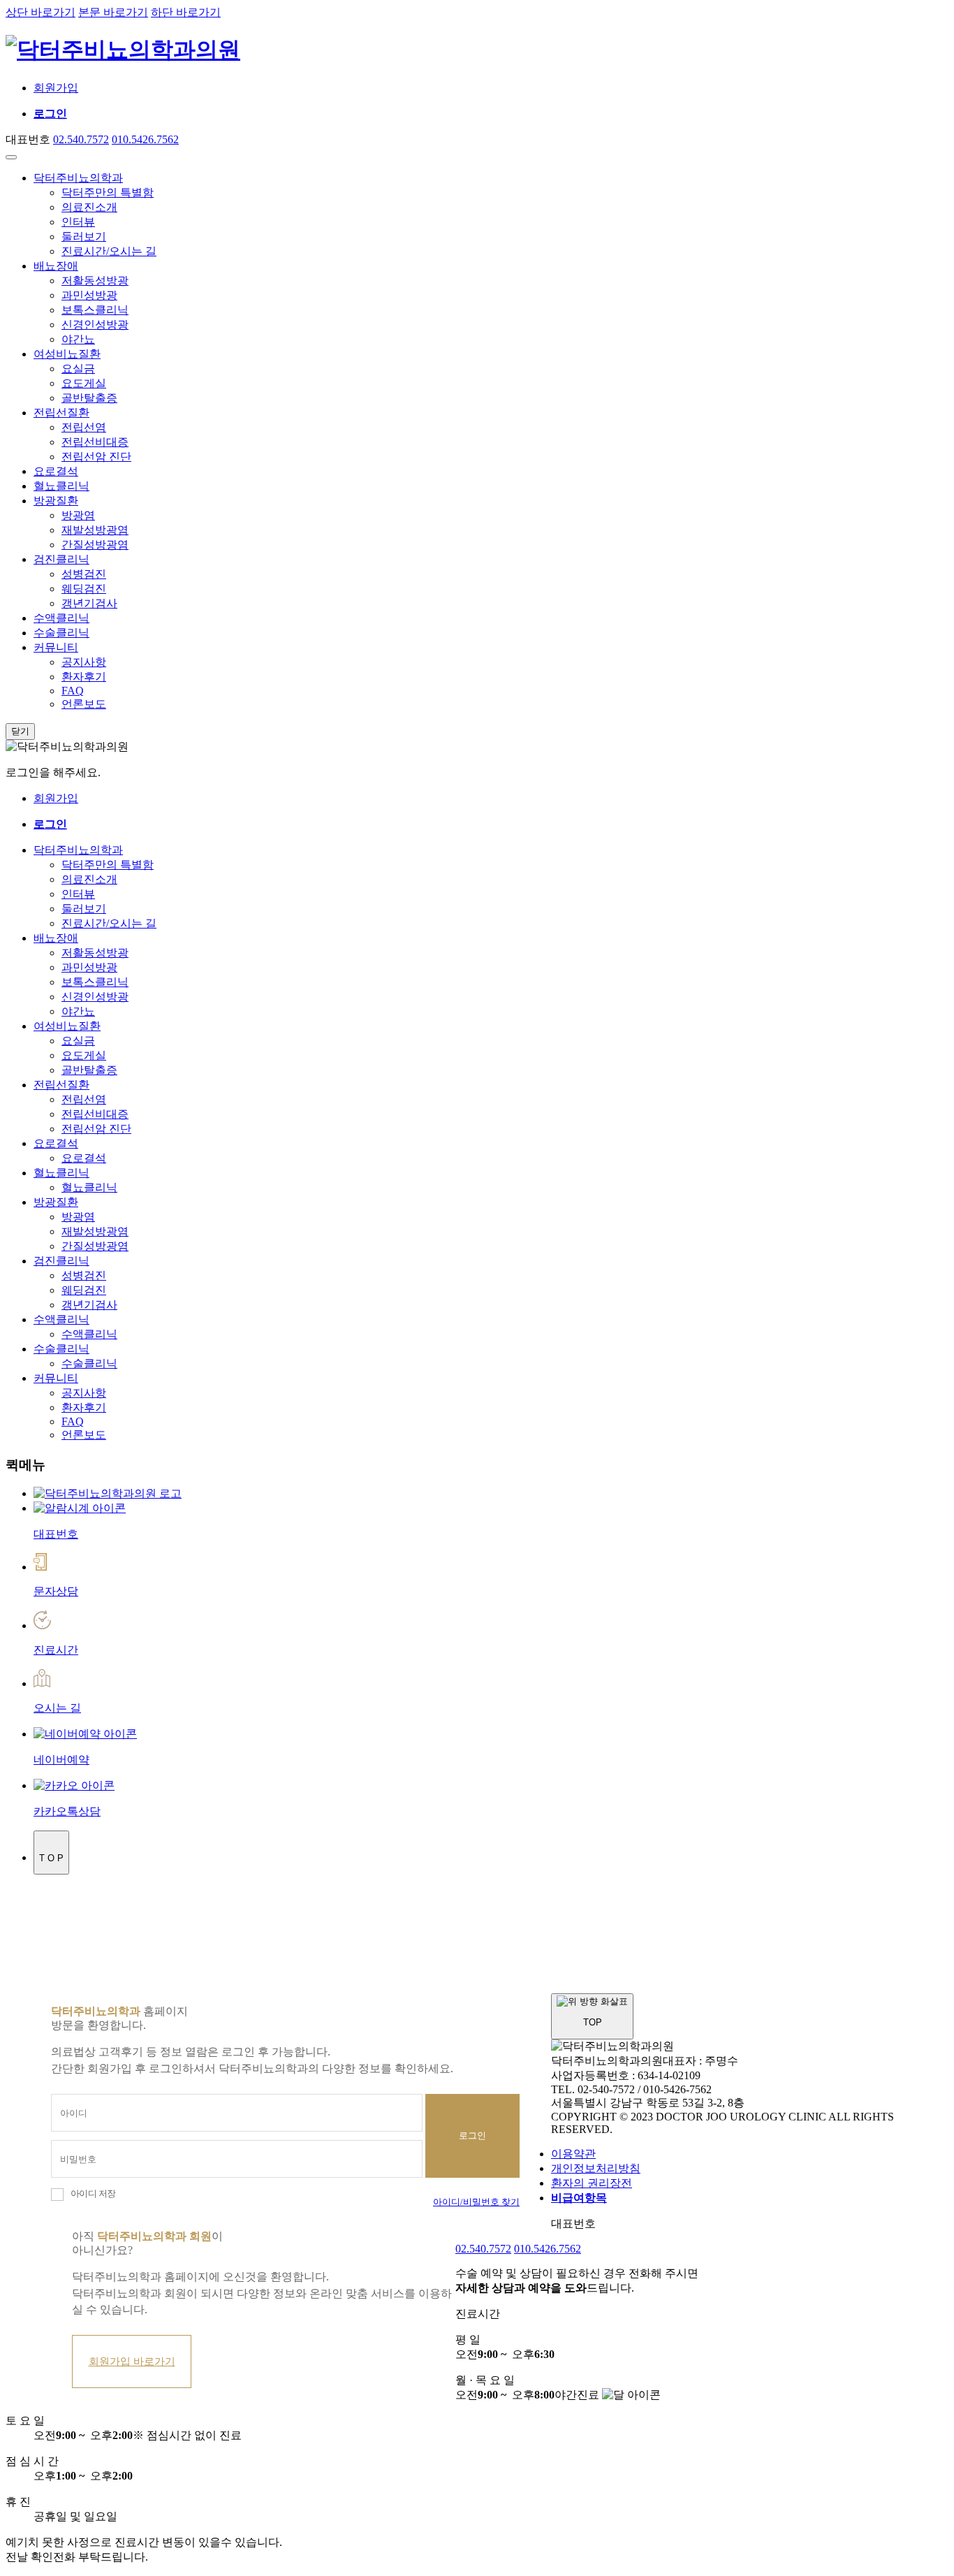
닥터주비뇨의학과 (78, 178)
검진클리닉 (61, 559)
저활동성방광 (95, 281)
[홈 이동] (108, 1493)
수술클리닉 (61, 633)
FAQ (73, 691)
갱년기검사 (89, 603)
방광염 (78, 515)
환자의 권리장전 (592, 2183)
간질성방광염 (95, 545)
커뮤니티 (56, 647)
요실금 (78, 369)
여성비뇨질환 (67, 354)
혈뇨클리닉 (61, 486)
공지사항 (84, 662)
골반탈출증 (89, 398)
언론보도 (84, 704)
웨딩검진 (84, 589)
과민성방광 (89, 295)
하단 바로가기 (186, 12)
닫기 (20, 731)
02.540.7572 (81, 139)
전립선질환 (61, 413)
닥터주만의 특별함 (108, 192)
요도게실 (84, 383)
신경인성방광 (95, 325)
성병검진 (84, 574)
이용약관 (573, 2154)
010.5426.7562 (145, 139)
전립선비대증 (95, 442)
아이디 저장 (93, 2194)
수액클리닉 (61, 618)
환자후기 (84, 677)
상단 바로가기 (41, 12)
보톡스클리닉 (95, 310)
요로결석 (56, 471)
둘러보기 (84, 237)
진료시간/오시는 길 (109, 251)
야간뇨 (78, 339)
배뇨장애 (56, 266)
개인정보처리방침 (596, 2168)
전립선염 (84, 427)
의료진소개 (89, 207)
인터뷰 (78, 222)
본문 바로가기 (113, 12)
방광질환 (56, 501)
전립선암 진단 (96, 457)
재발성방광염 (95, 530)
